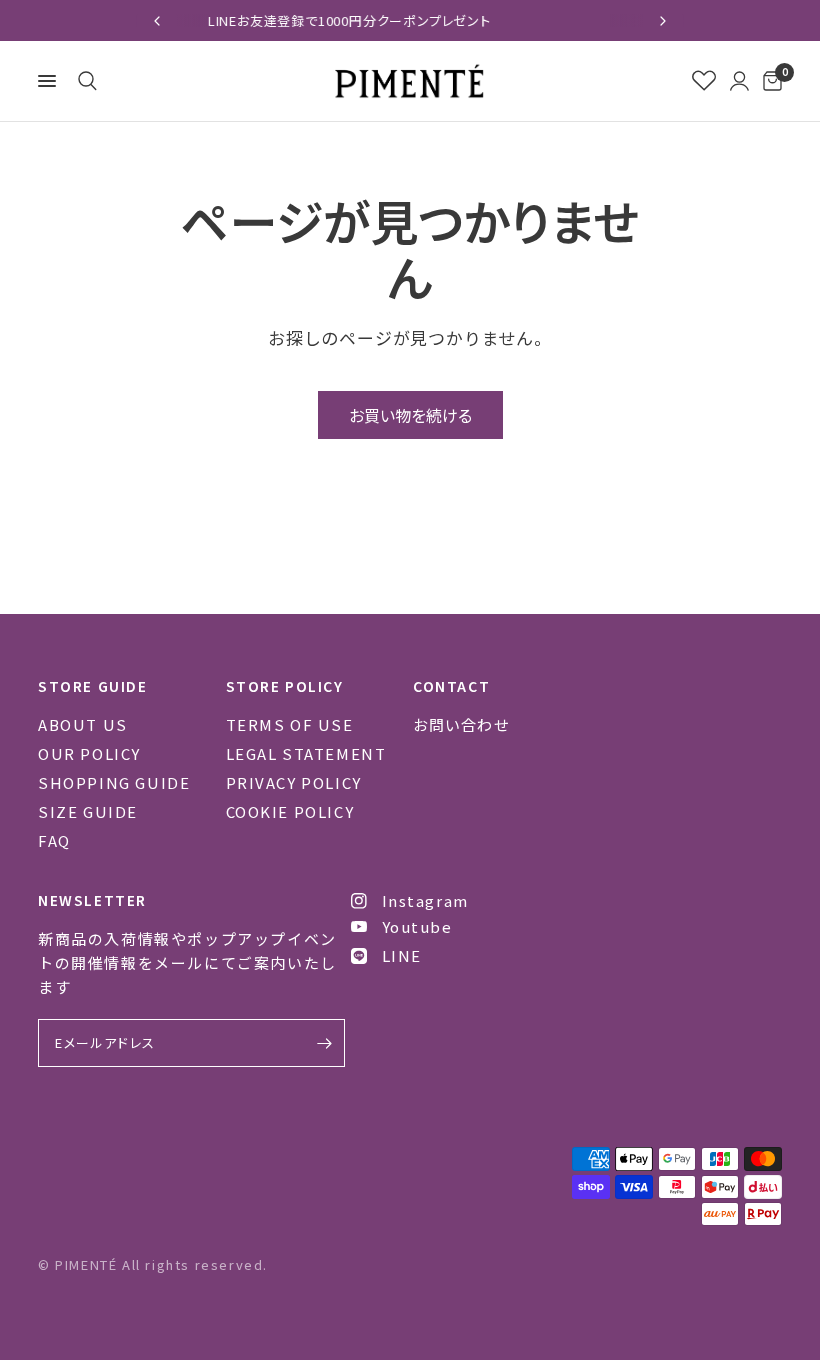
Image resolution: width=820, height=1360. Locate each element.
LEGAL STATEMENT (306, 753)
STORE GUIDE (93, 686)
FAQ (54, 840)
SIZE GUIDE (88, 811)
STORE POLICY (285, 686)
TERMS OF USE (290, 724)
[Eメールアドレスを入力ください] (325, 1043)
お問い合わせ (461, 724)
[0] (769, 81)
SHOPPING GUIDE (114, 782)
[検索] (84, 81)
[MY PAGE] (739, 81)
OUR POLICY (89, 753)
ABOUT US (83, 724)
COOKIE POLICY (290, 811)
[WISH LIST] (704, 81)
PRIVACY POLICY (294, 782)
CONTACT (451, 686)
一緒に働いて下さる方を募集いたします (528, 20)
